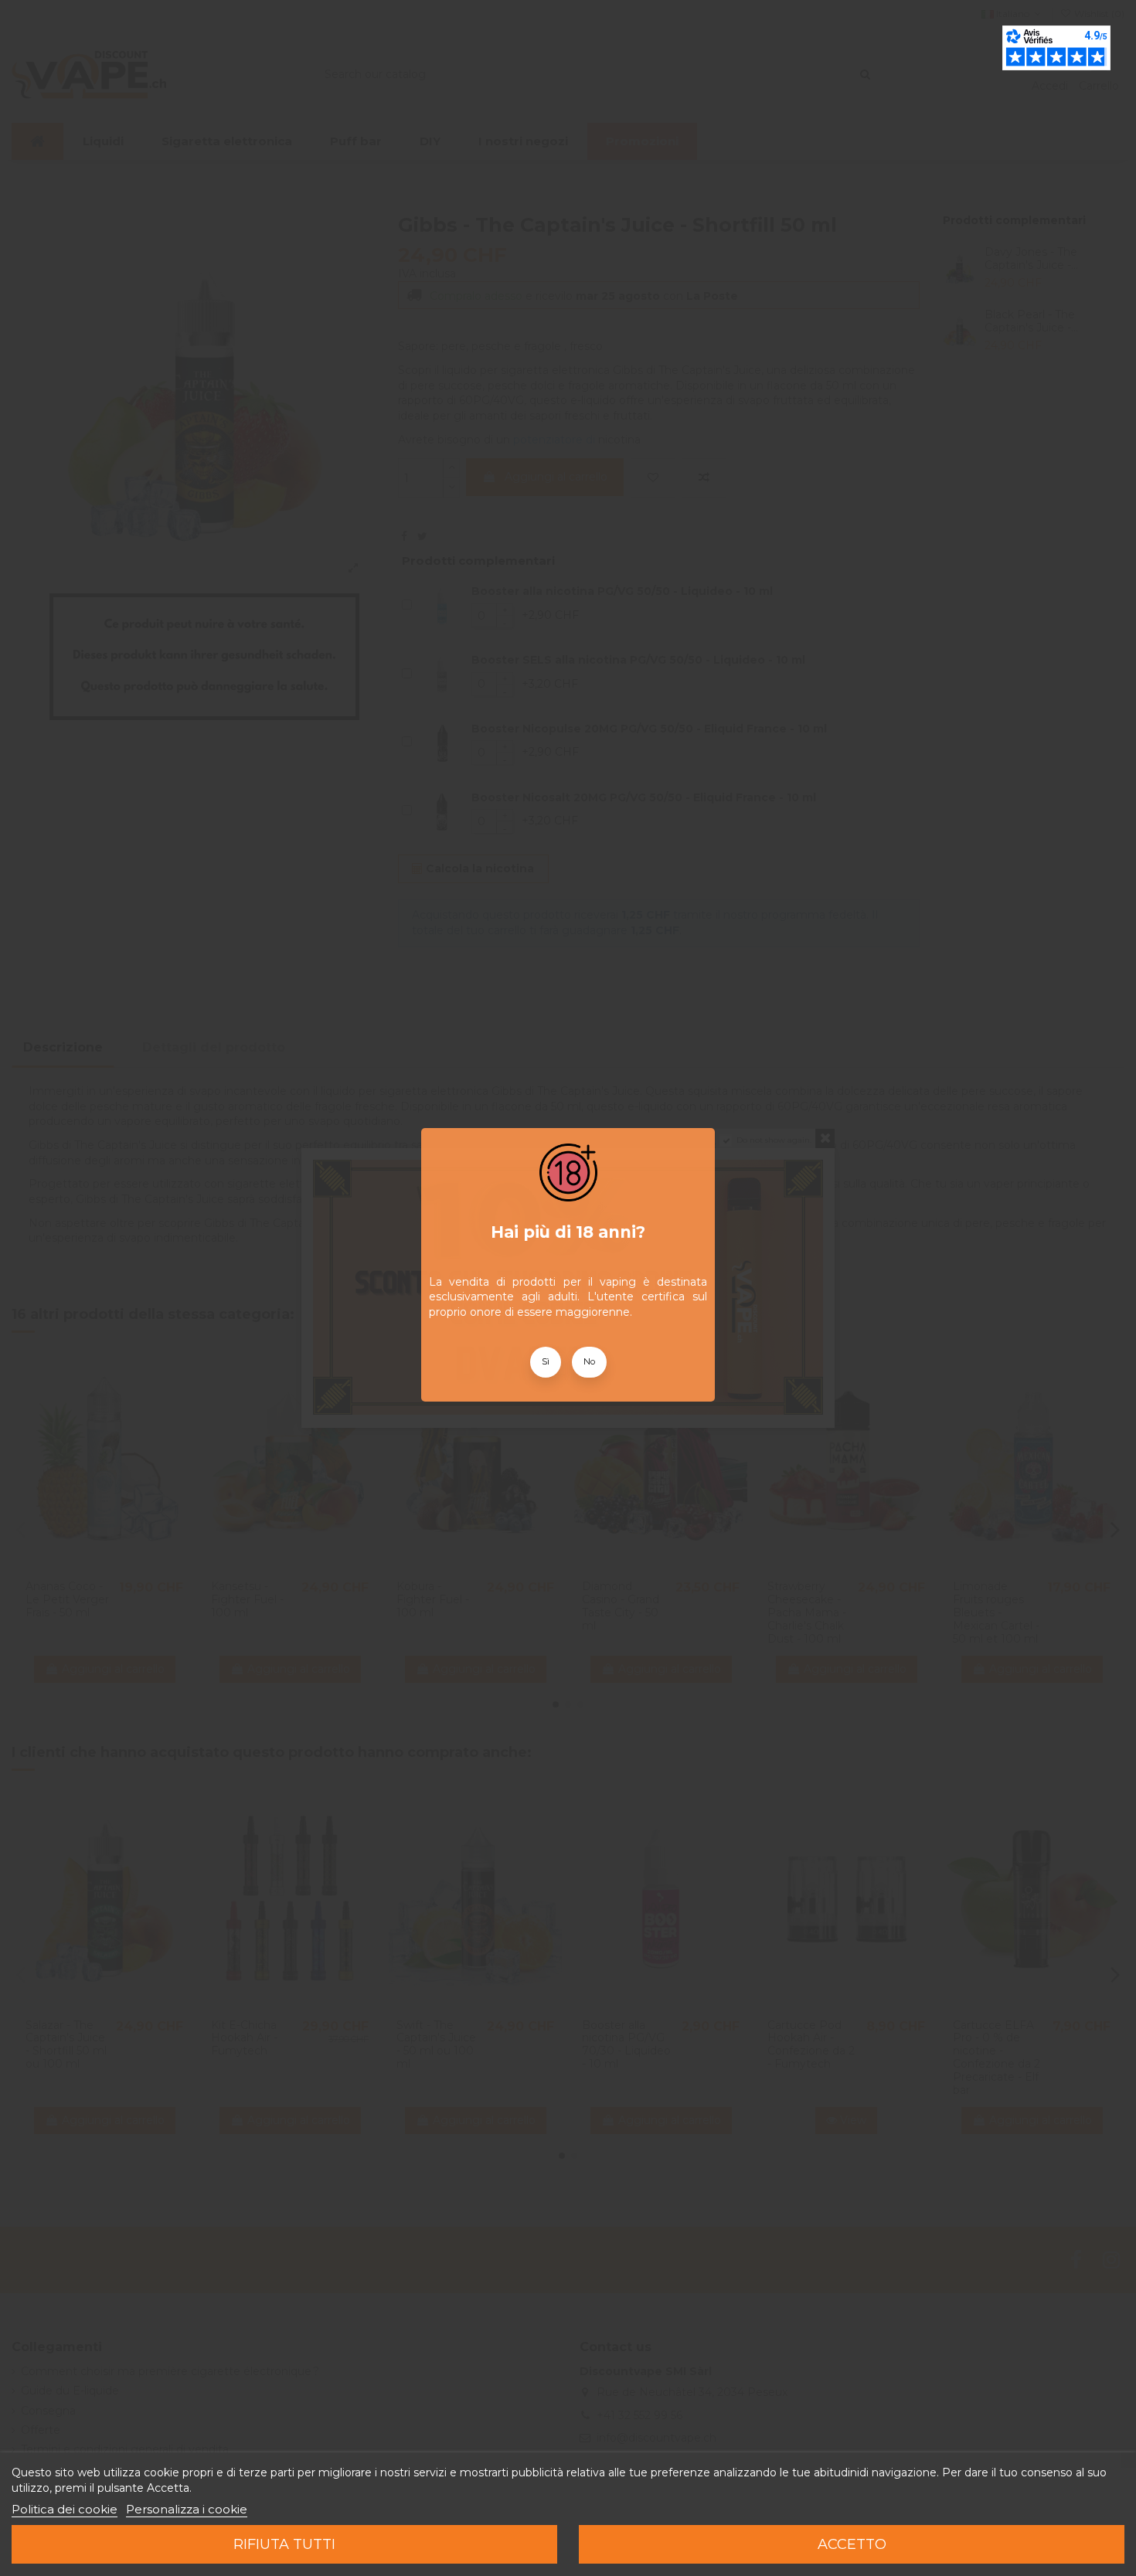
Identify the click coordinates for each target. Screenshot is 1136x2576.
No (589, 1361)
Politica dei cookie (65, 2509)
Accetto (852, 2544)
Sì (546, 1361)
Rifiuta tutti (284, 2544)
